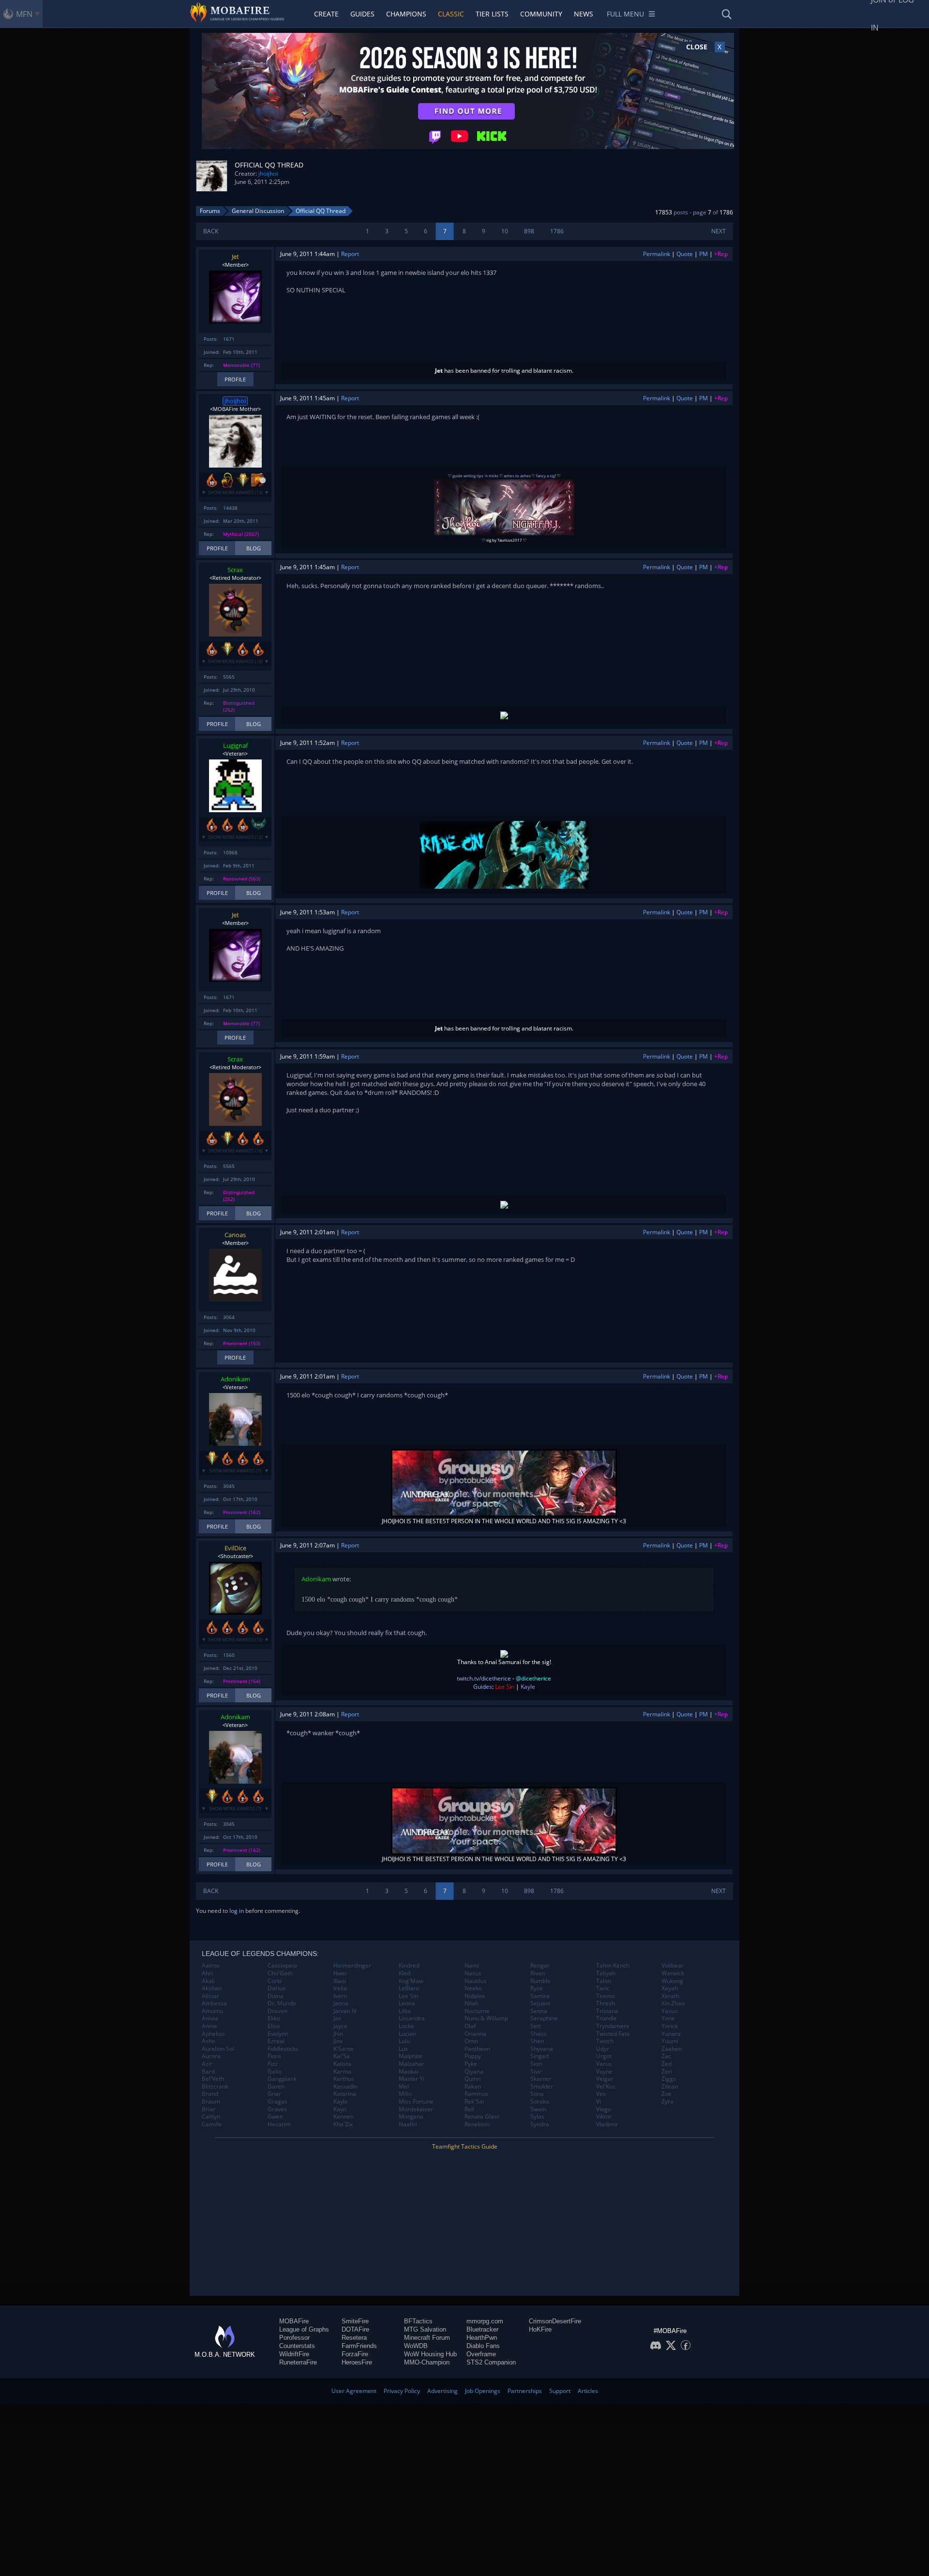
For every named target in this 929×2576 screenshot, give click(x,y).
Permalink (657, 254)
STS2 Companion (491, 2362)
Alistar (210, 1996)
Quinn (472, 2079)
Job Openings (483, 2391)
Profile (235, 379)
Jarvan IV (345, 2011)
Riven (538, 1973)
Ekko (274, 2018)
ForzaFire (355, 2354)
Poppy (473, 2056)
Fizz (273, 2064)
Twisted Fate (613, 2034)
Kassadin (345, 2087)
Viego (604, 2109)
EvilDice (235, 1548)
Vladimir (607, 2124)
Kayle (341, 2102)
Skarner (541, 2079)
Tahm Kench (613, 1966)
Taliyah (606, 1973)
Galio (275, 2072)
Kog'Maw (411, 1981)
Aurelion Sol (218, 2049)
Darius (277, 1988)
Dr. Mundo (282, 2003)
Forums (210, 211)
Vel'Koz (606, 2087)
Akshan (212, 1988)
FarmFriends (359, 2346)
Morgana (411, 2117)
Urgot (604, 2056)
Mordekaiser (416, 2109)
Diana (276, 1996)
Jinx (338, 2041)
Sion (536, 2064)
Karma (342, 2072)
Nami (472, 1966)
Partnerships (525, 2391)
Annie (210, 2026)
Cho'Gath (280, 1973)
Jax (337, 2018)
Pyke (471, 2064)
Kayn (340, 2109)
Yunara (671, 2034)
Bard (208, 2072)
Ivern (340, 1996)
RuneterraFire (298, 2362)
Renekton (477, 2124)
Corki (275, 1981)
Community (541, 14)
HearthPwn (482, 2338)
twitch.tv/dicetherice (484, 1678)
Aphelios (213, 2034)
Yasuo (670, 2011)
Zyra (667, 2102)
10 (505, 231)
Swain (538, 2109)
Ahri (207, 1973)
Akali (208, 1981)
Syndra (540, 2124)
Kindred (409, 1966)
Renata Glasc (482, 2117)
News (584, 14)
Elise (274, 2026)
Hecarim (279, 2124)
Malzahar (412, 2064)
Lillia (405, 2011)
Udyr (603, 2049)
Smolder (542, 2087)
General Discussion (258, 211)
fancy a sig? (546, 476)
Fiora (274, 2056)
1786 (557, 231)
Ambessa (214, 2003)
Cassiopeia (282, 1966)
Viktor (604, 2117)
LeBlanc (409, 1988)
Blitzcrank (215, 2087)
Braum (211, 2102)
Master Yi (412, 2079)
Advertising (442, 2391)
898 (529, 231)
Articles (588, 2391)
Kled (405, 1973)
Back (211, 231)
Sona (537, 2094)
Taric (603, 1988)
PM (704, 254)
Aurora (211, 2056)
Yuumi (670, 2041)
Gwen (275, 2117)
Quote (685, 254)
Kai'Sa (342, 2056)
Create (326, 14)
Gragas (277, 2102)
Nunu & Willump (486, 2018)
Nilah (472, 2003)
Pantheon (477, 2049)
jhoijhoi (268, 174)
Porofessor (294, 2338)
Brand (210, 2094)
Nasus (473, 1973)
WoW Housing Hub (430, 2354)
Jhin (338, 2034)
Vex (601, 2094)
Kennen (344, 2117)
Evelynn (278, 2034)
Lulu (404, 2041)
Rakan (473, 2087)
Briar (209, 2109)
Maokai (409, 2072)
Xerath (670, 1996)
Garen (276, 2087)
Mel (404, 2087)
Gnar (274, 2094)
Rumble (540, 1981)
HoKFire (540, 2329)
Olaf (470, 2026)
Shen (537, 2041)
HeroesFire (357, 2362)
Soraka (540, 2102)
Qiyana (474, 2072)
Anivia (210, 2018)
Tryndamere (613, 2026)
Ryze (537, 1988)
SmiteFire (355, 2321)
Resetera (354, 2338)
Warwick (673, 1973)
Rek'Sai (474, 2102)
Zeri (667, 2072)
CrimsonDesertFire (555, 2321)
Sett (536, 2026)
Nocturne (477, 2011)
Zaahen (672, 2049)
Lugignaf (235, 745)
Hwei (340, 1973)
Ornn (471, 2041)
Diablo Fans (483, 2346)
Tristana (607, 2011)
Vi (599, 2102)
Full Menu (625, 14)
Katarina (345, 2094)
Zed (667, 2064)
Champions (406, 14)
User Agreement (354, 2391)
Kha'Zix (343, 2124)
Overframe (481, 2354)
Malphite (411, 2056)
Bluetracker (482, 2329)
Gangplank (282, 2079)
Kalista (342, 2064)
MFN (24, 14)
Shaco (539, 2034)
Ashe (209, 2041)
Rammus (476, 2094)
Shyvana (542, 2049)
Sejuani (540, 2003)
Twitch (605, 2041)
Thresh (606, 2003)
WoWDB (416, 2346)
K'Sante (344, 2049)
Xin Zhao (673, 2003)
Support (560, 2391)
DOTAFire (355, 2329)
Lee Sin (408, 1996)
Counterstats (297, 2346)
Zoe (667, 2094)
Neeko (473, 1988)
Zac (666, 2056)
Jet (235, 257)
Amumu (212, 2011)
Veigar (605, 2079)
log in (237, 1911)
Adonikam (235, 1379)
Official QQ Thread (321, 211)
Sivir (536, 2072)
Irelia (340, 1988)
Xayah (670, 1988)
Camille (212, 2124)
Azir (207, 2064)
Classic (451, 14)
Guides (362, 14)
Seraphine (544, 2018)
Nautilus (476, 1981)
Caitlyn (211, 2117)
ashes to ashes (517, 476)
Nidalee (475, 1996)
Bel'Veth (213, 2079)
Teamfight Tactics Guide (465, 2146)
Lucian (407, 2034)
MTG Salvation (425, 2329)
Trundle (607, 2018)
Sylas (537, 2117)
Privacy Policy (402, 2391)
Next (719, 231)
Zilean (670, 2087)
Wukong (672, 1981)
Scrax (235, 570)
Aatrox (211, 1966)
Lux (403, 2049)
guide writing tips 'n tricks (475, 476)
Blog (254, 548)
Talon (604, 1981)
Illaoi (340, 1981)
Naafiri (408, 2124)
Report (350, 254)
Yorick (670, 2026)
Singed (539, 2056)
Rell (469, 2109)
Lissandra (412, 2018)
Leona (407, 2003)
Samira (540, 1996)
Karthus (344, 2079)
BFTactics (418, 2321)
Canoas (235, 1235)
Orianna (475, 2034)
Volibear (673, 1966)
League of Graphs (304, 2329)
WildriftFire (294, 2354)
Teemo (606, 1996)
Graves (277, 2109)
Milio (405, 2094)
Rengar (540, 1966)
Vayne (604, 2072)
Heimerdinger (352, 1966)
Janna (341, 2003)
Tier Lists (492, 14)
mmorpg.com (485, 2321)
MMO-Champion (427, 2362)
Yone (668, 2018)
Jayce (340, 2026)
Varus (604, 2064)
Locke (406, 2026)
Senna (539, 2011)
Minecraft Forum (427, 2338)
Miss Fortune (416, 2102)
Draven (277, 2011)
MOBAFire (294, 2321)
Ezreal (276, 2041)
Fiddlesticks (283, 2049)
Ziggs (669, 2079)
